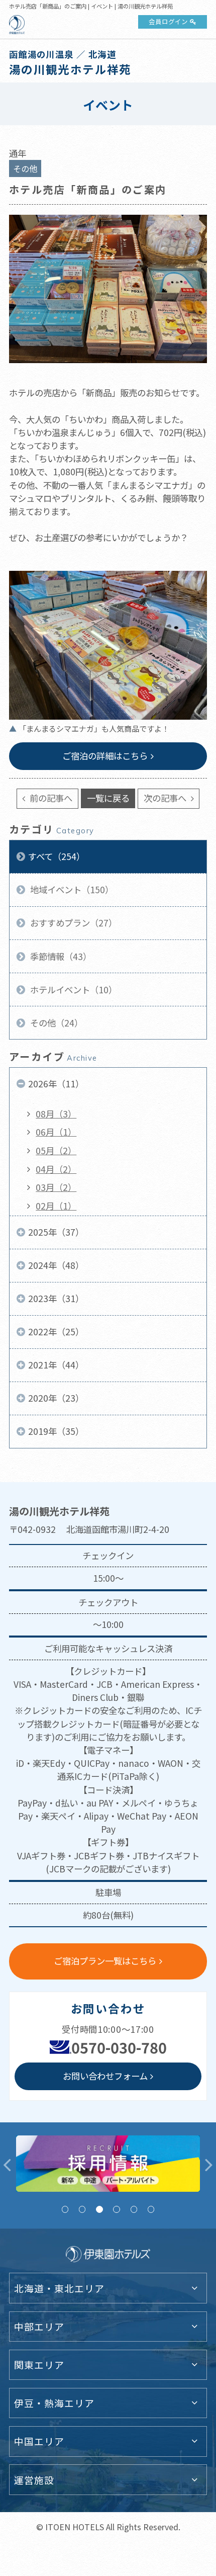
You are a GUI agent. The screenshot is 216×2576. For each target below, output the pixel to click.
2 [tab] (82, 2209)
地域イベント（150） (71, 889)
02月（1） (56, 1206)
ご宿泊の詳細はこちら (105, 756)
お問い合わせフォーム (105, 2076)
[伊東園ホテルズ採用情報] (108, 2164)
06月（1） (56, 1132)
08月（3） (56, 1114)
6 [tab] (151, 2209)
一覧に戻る (108, 798)
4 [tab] (116, 2209)
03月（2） (56, 1187)
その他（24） (56, 1023)
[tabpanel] (108, 2164)
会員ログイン (168, 21)
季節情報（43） (60, 956)
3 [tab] (99, 2209)
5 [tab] (134, 2209)
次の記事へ (166, 798)
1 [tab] (65, 2209)
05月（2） (56, 1150)
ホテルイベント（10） (73, 990)
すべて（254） (57, 856)
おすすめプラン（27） (73, 923)
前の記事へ (50, 798)
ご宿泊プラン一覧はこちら (105, 1961)
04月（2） (56, 1169)
